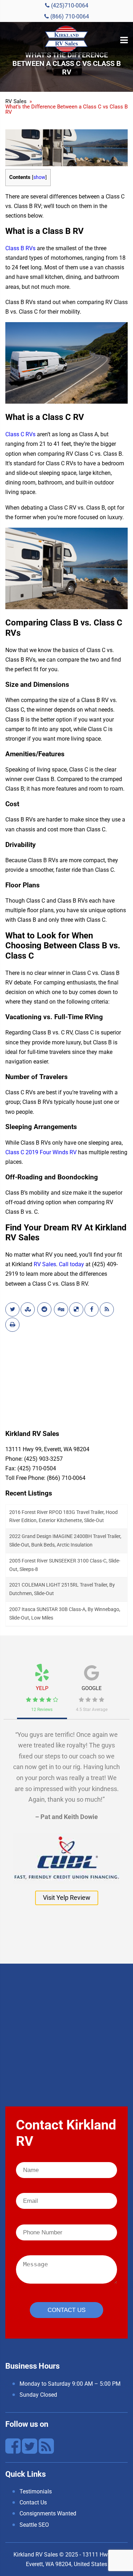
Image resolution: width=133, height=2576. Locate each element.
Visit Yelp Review (67, 1898)
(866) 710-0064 (69, 16)
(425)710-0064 (69, 5)
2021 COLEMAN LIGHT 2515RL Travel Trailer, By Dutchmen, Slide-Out (62, 1589)
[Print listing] (12, 1325)
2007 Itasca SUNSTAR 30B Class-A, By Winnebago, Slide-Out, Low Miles (65, 1613)
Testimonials (36, 2491)
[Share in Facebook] (92, 1309)
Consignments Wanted (48, 2513)
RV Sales (45, 1264)
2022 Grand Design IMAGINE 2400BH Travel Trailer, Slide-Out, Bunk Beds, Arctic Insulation (65, 1540)
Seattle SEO (34, 2525)
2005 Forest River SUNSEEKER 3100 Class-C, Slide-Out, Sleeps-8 (65, 1565)
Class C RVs (20, 434)
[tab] (42, 1685)
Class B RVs (20, 248)
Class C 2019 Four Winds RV (41, 1152)
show (39, 177)
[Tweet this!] (12, 1309)
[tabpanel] (66, 1814)
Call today (71, 1264)
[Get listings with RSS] (107, 1309)
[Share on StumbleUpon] (28, 1309)
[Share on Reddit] (44, 1309)
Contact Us (33, 2502)
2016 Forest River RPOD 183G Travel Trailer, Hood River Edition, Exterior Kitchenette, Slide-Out (63, 1516)
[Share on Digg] (61, 1309)
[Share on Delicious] (76, 1309)
